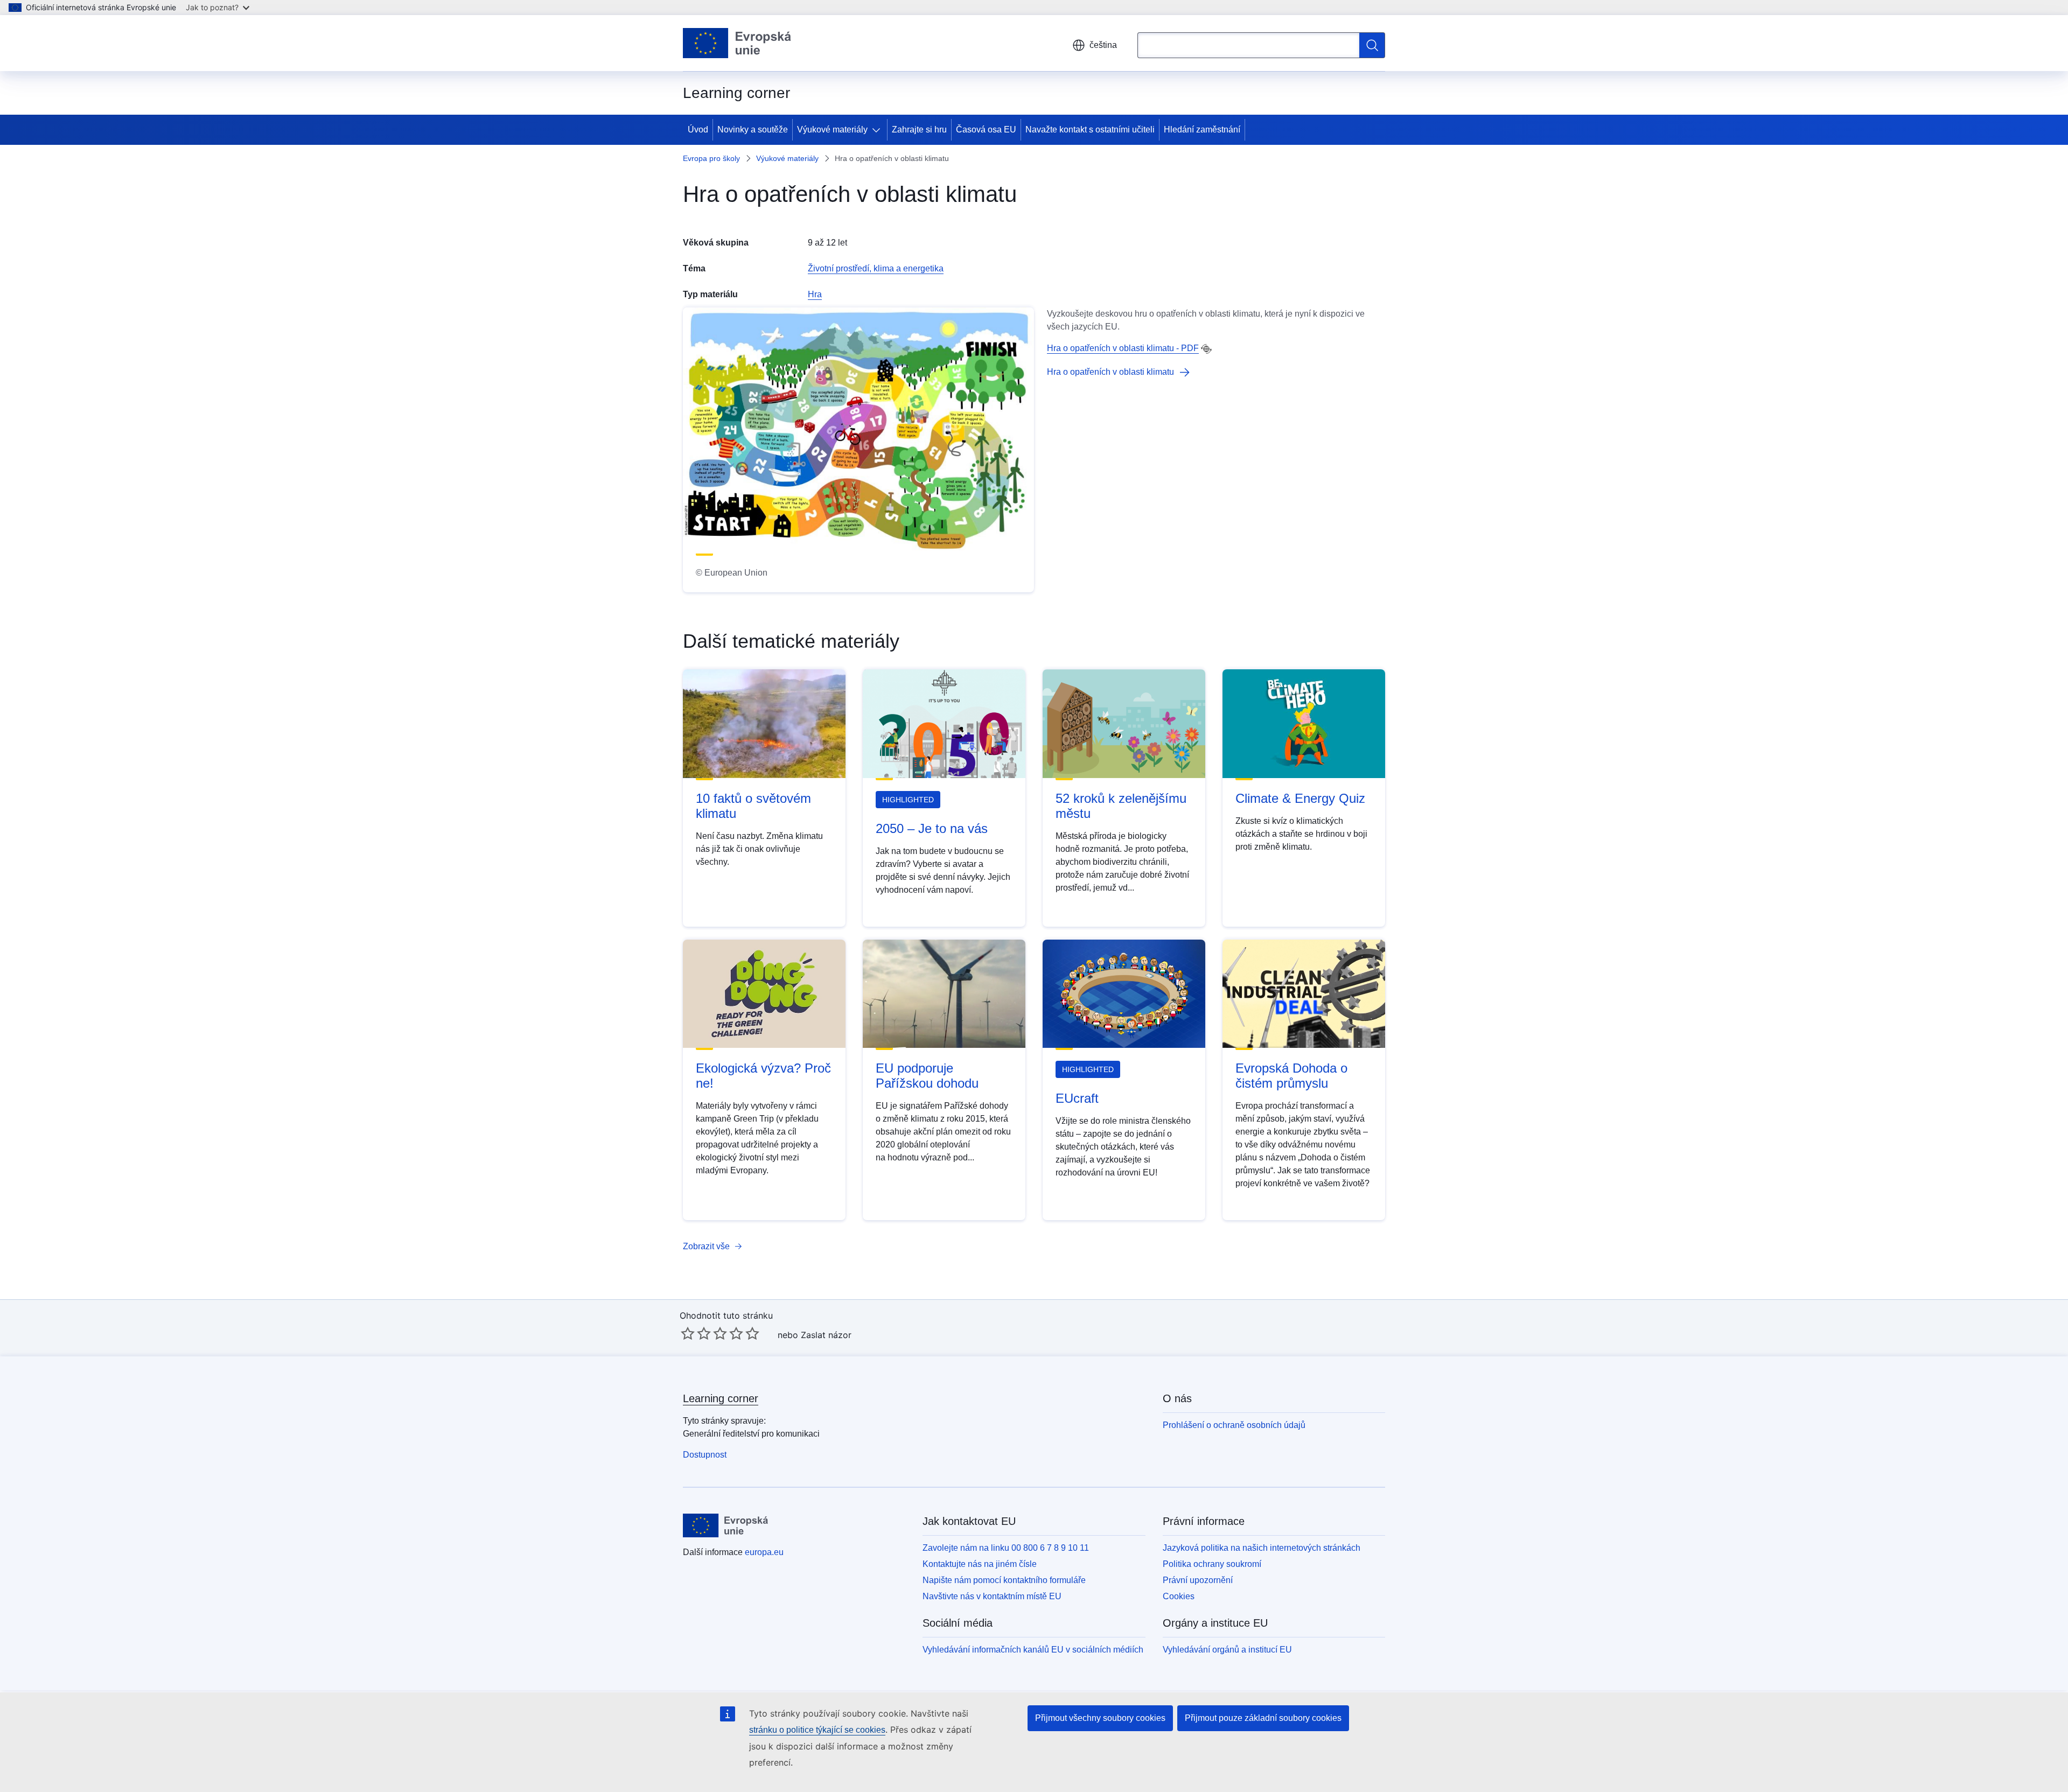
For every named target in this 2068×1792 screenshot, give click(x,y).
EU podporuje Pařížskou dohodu (927, 1076)
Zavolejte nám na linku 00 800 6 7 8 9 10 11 (1006, 1548)
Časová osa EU (986, 129)
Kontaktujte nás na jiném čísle (980, 1564)
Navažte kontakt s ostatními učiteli (1090, 129)
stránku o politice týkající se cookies (817, 1730)
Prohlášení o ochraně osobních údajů (1234, 1425)
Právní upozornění (1198, 1580)
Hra (815, 294)
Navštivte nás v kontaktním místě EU (992, 1596)
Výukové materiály (832, 129)
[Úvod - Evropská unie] (737, 43)
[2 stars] (696, 1333)
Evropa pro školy (711, 158)
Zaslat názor (826, 1335)
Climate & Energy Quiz (1300, 798)
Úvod (698, 129)
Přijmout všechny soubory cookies (1100, 1718)
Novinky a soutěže (753, 129)
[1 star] (688, 1333)
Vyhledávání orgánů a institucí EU (1227, 1650)
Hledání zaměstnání (1202, 129)
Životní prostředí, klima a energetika (876, 268)
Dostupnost (705, 1455)
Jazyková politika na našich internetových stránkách (1262, 1548)
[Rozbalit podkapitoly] (878, 130)
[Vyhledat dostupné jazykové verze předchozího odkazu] (1206, 349)
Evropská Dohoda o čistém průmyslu (1291, 1076)
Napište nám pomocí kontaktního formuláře (1004, 1580)
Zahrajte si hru (919, 129)
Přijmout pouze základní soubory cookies (1263, 1718)
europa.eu (764, 1552)
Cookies (1179, 1596)
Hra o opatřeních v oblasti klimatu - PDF (1123, 348)
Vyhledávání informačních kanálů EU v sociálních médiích (1033, 1650)
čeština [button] (1103, 45)
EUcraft (1077, 1098)
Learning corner (721, 1398)
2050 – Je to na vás (932, 828)
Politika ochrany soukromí (1212, 1564)
